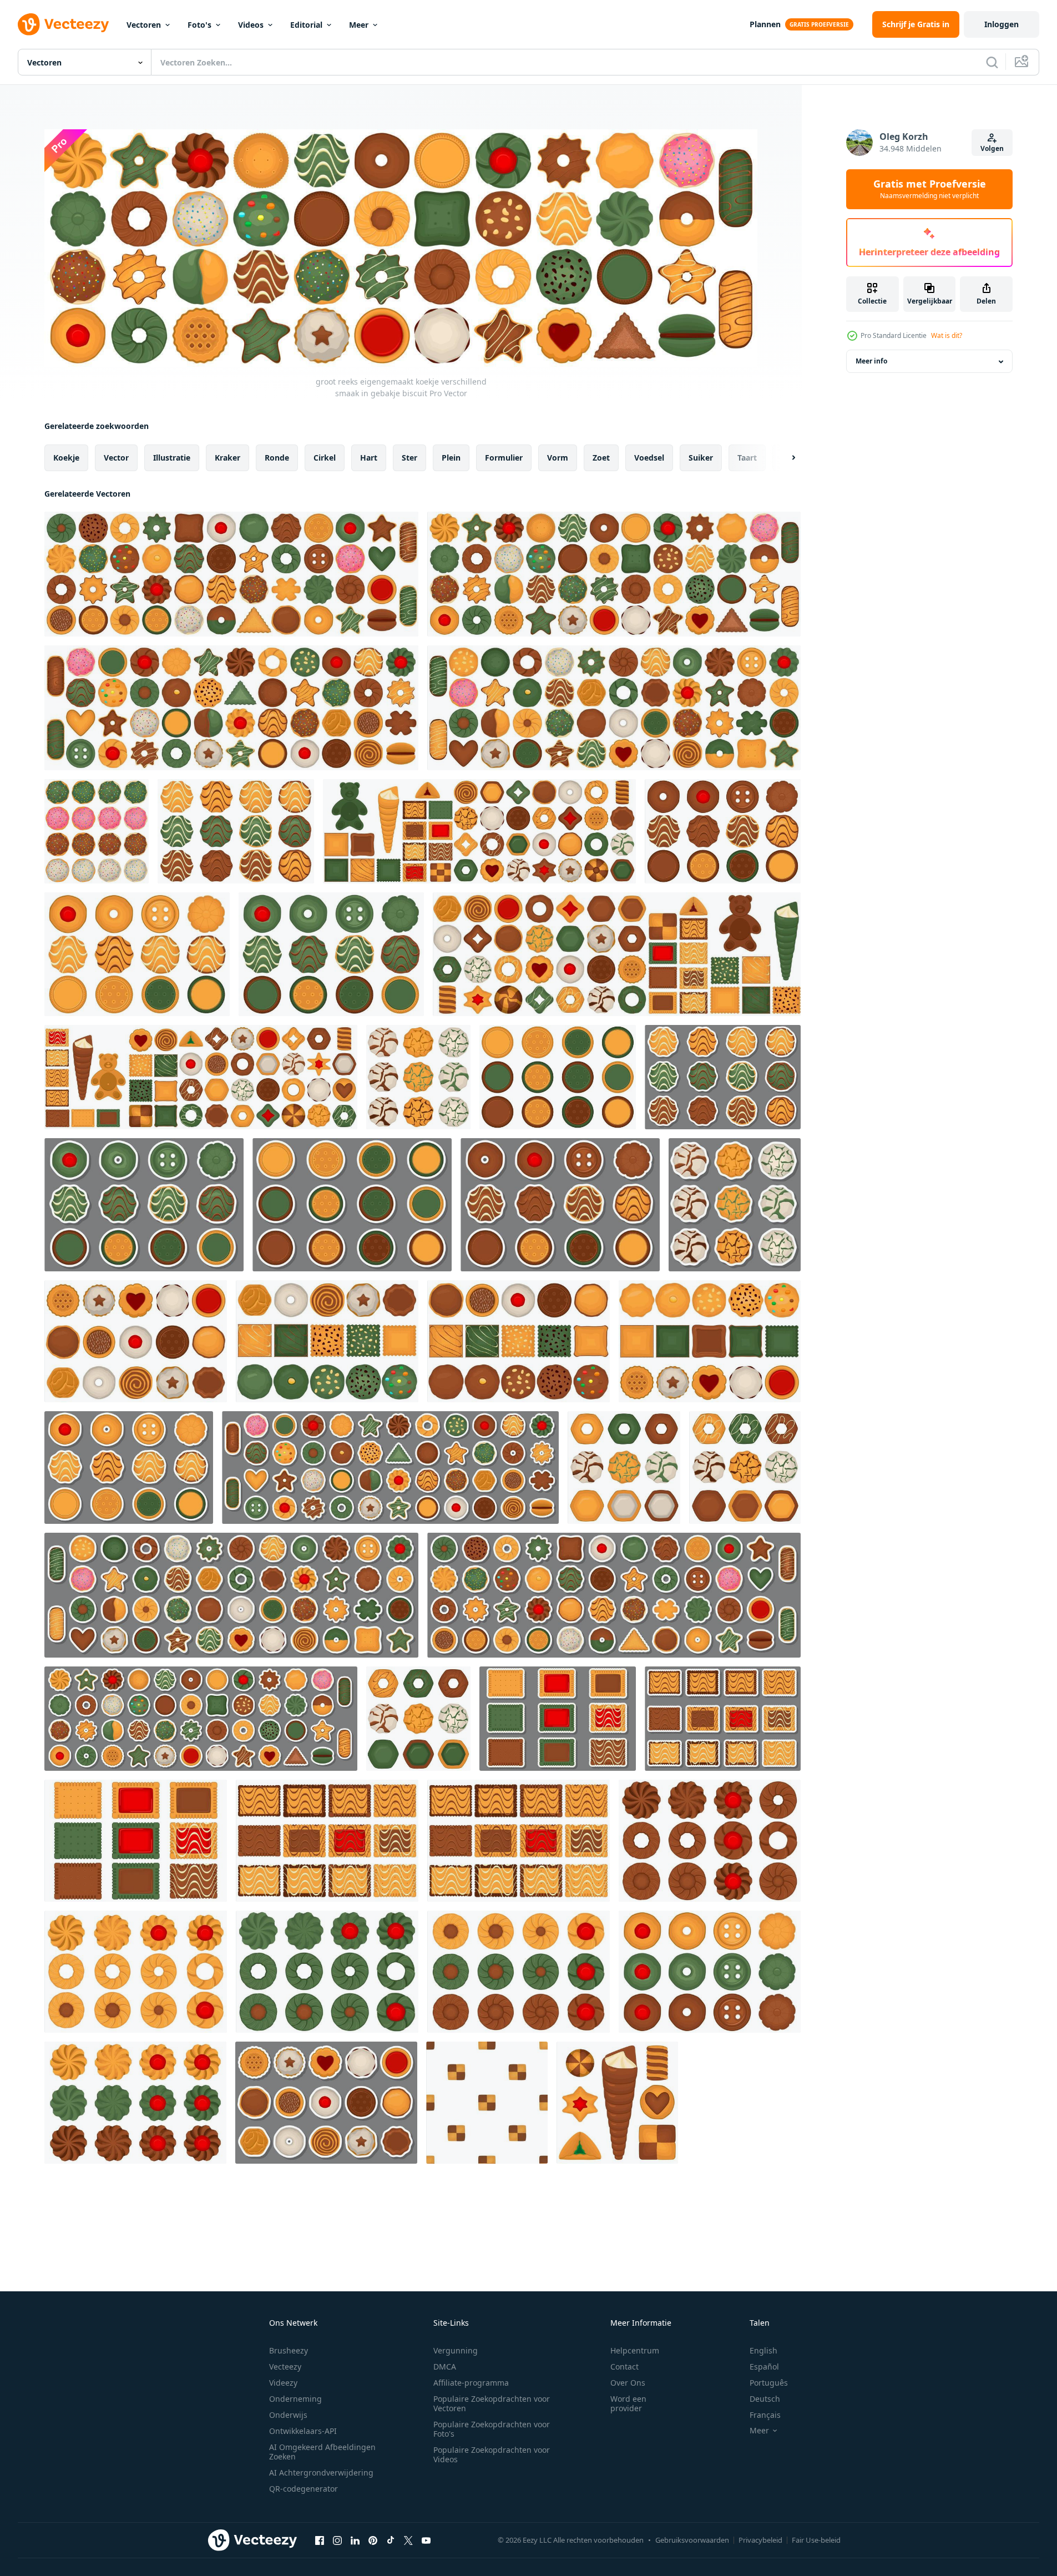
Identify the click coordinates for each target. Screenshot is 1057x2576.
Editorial (306, 25)
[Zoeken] (992, 62)
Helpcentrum (635, 2350)
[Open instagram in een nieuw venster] (337, 2540)
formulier (504, 458)
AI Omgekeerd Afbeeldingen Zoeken (322, 2452)
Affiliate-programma (471, 2383)
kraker (227, 458)
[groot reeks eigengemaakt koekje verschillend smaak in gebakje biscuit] (231, 574)
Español (764, 2367)
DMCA (445, 2367)
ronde (277, 458)
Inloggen (1002, 24)
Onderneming (295, 2399)
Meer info (871, 362)
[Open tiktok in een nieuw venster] (391, 2540)
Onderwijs (288, 2415)
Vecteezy (285, 2367)
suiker (701, 458)
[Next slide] (784, 458)
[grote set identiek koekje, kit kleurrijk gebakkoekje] (487, 2103)
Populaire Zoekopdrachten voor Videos (492, 2454)
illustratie (172, 458)
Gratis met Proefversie (930, 189)
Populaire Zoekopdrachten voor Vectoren (492, 2403)
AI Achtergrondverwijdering (321, 2473)
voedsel (649, 458)
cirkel (325, 458)
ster (409, 458)
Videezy (283, 2383)
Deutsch (765, 2399)
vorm (558, 458)
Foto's (199, 25)
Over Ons (628, 2383)
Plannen (765, 24)
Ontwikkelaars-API (303, 2431)
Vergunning (456, 2350)
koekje (66, 458)
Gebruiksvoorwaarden (692, 2540)
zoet (601, 458)
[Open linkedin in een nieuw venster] (355, 2540)
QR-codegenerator (304, 2489)
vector (116, 458)
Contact (624, 2367)
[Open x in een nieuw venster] (408, 2540)
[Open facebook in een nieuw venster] (320, 2540)
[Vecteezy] (63, 24)
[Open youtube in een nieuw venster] (426, 2540)
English (763, 2350)
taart (747, 458)
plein (451, 458)
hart (369, 458)
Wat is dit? (947, 335)
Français (765, 2415)
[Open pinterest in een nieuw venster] (373, 2540)
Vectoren (144, 25)
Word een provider (628, 2403)
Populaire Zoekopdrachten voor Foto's (492, 2429)
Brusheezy (289, 2350)
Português (769, 2383)
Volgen (992, 148)
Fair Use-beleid (816, 2540)
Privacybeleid (760, 2540)
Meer (359, 25)
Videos (251, 25)
